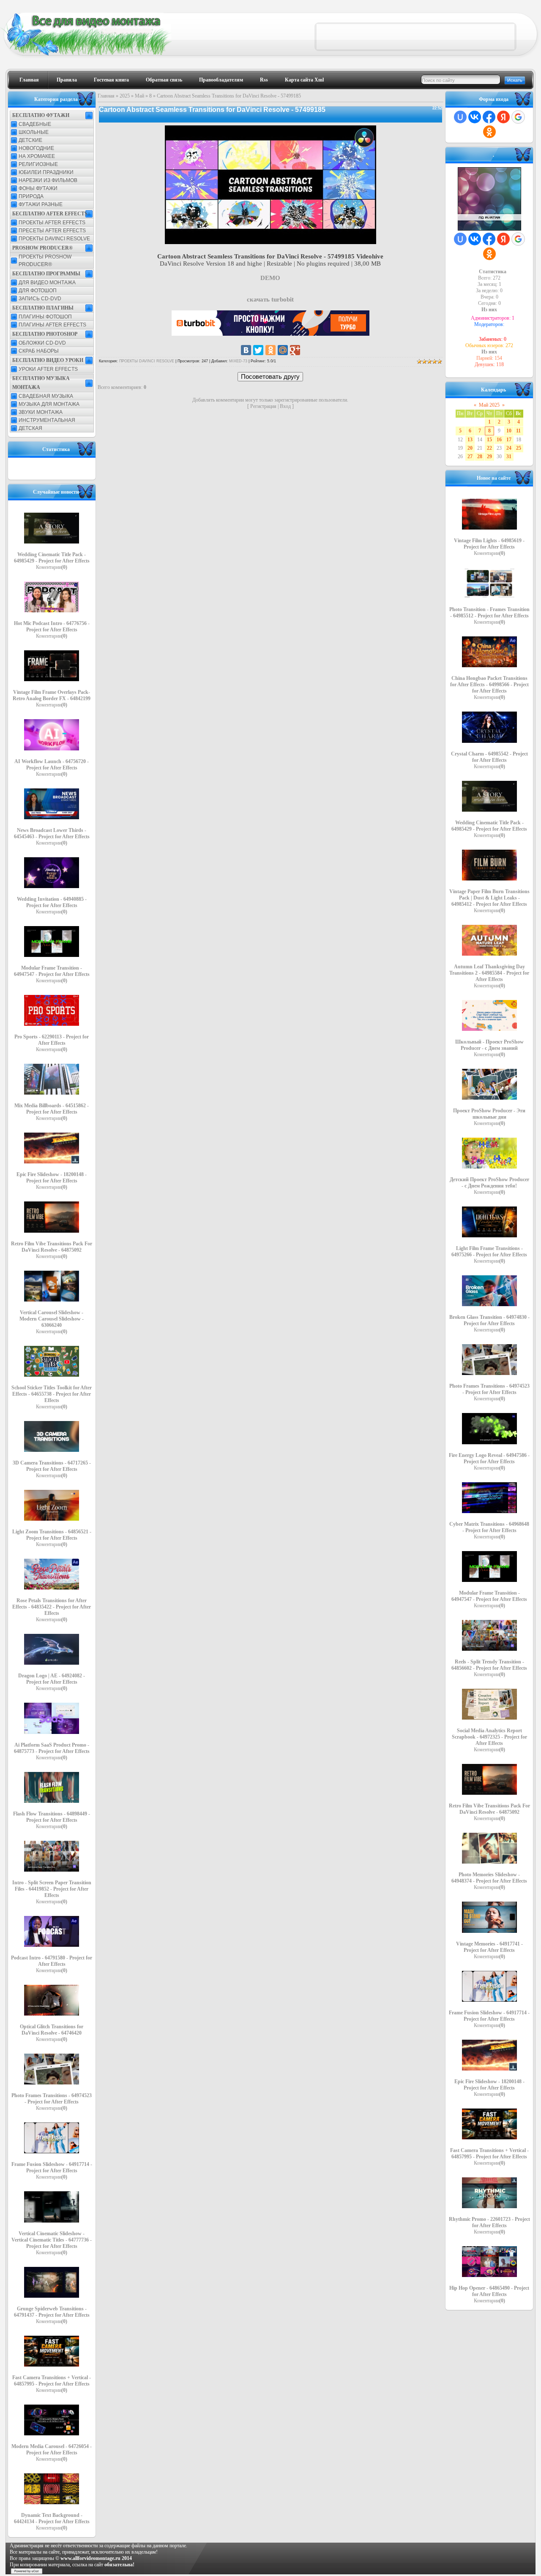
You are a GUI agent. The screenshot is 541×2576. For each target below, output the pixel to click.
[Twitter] (258, 350)
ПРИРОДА (31, 196)
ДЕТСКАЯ (30, 428)
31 (509, 457)
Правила (67, 80)
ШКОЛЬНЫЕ (34, 132)
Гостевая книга (111, 80)
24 (509, 448)
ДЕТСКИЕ (30, 140)
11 (518, 431)
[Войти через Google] (518, 117)
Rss (264, 80)
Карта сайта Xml (304, 80)
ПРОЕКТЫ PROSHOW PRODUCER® (45, 261)
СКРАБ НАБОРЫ (39, 351)
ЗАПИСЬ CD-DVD (40, 299)
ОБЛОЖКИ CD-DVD (42, 343)
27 (470, 457)
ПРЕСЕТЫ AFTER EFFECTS (52, 231)
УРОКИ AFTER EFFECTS (48, 369)
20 (470, 448)
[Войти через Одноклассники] (489, 132)
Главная (29, 80)
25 (519, 448)
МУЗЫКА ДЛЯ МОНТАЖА (49, 404)
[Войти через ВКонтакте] (475, 117)
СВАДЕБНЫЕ (35, 124)
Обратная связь (164, 80)
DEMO (270, 278)
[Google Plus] (295, 350)
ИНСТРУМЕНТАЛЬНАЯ (47, 420)
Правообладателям (221, 80)
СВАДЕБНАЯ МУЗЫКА (46, 396)
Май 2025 (489, 405)
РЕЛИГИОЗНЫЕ (38, 164)
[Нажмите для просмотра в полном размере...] (270, 242)
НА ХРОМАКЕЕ (37, 156)
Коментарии (52, 567)
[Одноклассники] (270, 350)
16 (499, 440)
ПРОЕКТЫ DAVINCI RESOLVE (54, 239)
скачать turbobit (270, 299)
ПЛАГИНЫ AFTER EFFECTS (52, 325)
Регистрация (263, 406)
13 (470, 440)
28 (480, 457)
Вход (285, 406)
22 (489, 448)
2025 (125, 96)
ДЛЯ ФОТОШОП (38, 291)
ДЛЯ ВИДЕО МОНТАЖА (47, 283)
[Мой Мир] (283, 350)
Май (139, 96)
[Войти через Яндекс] (503, 117)
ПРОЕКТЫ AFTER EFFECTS (52, 223)
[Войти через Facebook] (489, 117)
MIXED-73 (238, 361)
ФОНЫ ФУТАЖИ (38, 188)
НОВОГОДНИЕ (36, 148)
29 (489, 457)
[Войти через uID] (460, 117)
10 (509, 431)
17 (509, 440)
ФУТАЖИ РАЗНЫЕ (41, 204)
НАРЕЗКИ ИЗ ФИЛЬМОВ (48, 180)
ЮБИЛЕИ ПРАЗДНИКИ (46, 172)
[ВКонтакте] (246, 350)
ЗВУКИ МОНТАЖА (41, 412)
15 (489, 440)
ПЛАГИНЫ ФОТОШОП (45, 317)
